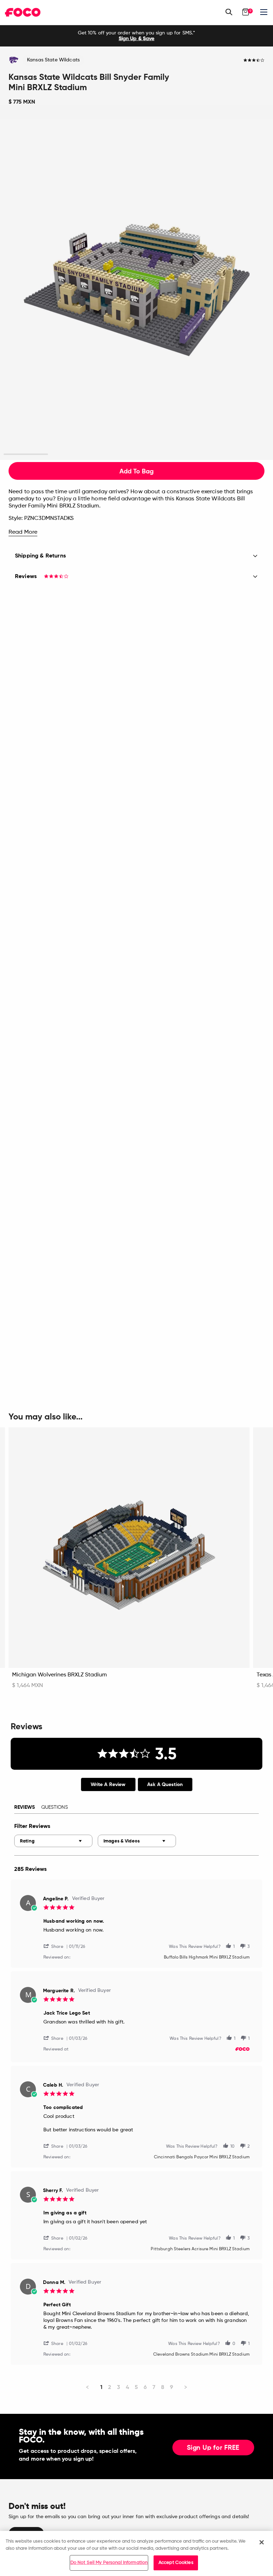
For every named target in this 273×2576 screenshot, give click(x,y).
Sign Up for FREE (213, 2448)
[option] (136, 36)
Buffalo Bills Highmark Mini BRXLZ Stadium (207, 1957)
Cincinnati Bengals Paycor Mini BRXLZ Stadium (202, 2157)
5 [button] (203, 454)
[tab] (108, 1784)
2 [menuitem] (110, 2387)
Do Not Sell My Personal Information (109, 2563)
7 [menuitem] (154, 2387)
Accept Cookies (176, 2563)
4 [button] (159, 454)
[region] (136, 2553)
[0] (246, 12)
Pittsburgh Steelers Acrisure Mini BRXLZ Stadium (200, 2249)
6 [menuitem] (145, 2387)
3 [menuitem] (119, 2387)
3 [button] (114, 454)
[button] (56, 1946)
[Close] (262, 2542)
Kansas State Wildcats (53, 60)
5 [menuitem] (136, 2387)
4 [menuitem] (127, 2387)
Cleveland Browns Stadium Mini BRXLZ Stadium (201, 2355)
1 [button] (26, 454)
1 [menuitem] (101, 2387)
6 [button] (247, 454)
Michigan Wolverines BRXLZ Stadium (60, 1675)
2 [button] (70, 454)
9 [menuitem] (172, 2387)
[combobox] (53, 1841)
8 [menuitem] (163, 2387)
